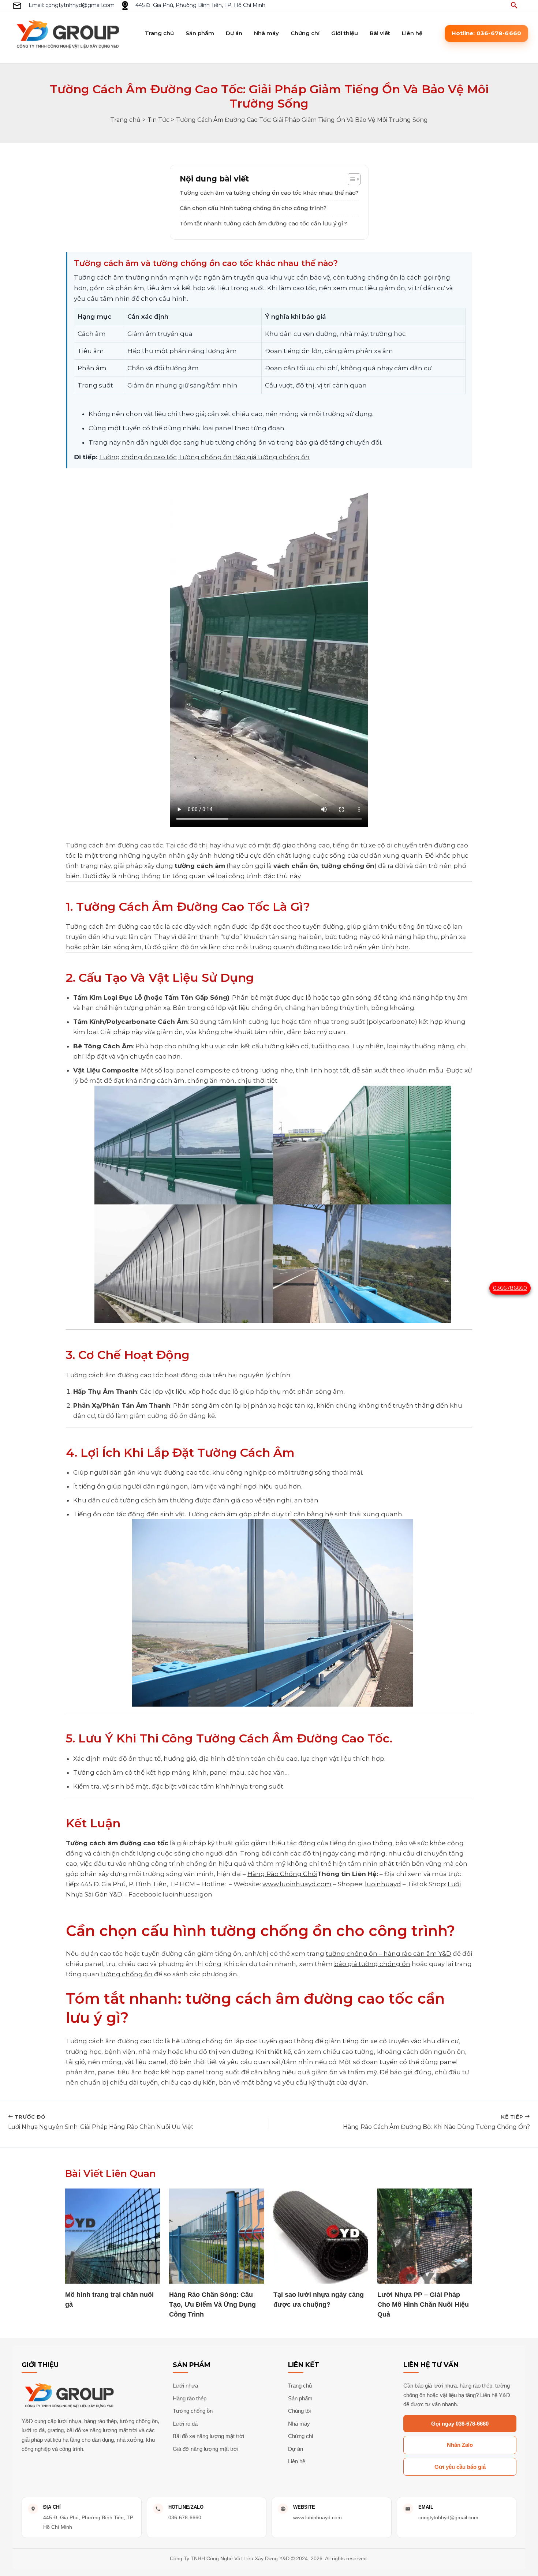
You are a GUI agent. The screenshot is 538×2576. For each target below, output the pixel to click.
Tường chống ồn (205, 457)
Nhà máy (266, 33)
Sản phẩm (200, 33)
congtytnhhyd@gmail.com (448, 2517)
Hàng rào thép (190, 2398)
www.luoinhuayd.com (297, 1884)
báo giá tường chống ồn (372, 1964)
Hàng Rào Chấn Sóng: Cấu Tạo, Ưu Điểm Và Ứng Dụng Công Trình (212, 2304)
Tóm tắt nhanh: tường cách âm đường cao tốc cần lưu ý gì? (263, 223)
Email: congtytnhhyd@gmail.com (72, 5)
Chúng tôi (299, 2411)
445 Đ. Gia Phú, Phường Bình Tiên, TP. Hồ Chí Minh (200, 5)
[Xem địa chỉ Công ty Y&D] (125, 6)
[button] (514, 5)
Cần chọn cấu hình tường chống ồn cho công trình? (253, 208)
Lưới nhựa (185, 2386)
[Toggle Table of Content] (350, 179)
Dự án (234, 33)
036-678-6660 (185, 2517)
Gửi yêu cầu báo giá (460, 2467)
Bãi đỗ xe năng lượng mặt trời (208, 2436)
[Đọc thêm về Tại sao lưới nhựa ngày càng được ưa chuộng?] (321, 2236)
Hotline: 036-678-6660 (486, 33)
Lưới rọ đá (185, 2424)
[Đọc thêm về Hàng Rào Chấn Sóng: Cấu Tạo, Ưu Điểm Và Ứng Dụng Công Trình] (216, 2236)
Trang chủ (159, 33)
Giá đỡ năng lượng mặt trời (206, 2449)
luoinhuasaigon (187, 1894)
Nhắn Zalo (460, 2445)
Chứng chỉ (305, 33)
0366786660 (510, 1288)
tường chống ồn (127, 1974)
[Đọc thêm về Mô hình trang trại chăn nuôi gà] (113, 2236)
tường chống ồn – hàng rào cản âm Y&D (388, 1954)
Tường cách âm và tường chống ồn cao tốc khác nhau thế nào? (269, 193)
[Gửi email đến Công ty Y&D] (17, 6)
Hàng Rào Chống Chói (282, 1874)
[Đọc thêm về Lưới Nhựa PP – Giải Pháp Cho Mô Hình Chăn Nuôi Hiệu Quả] (425, 2236)
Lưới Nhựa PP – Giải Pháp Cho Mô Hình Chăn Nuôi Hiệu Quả (423, 2304)
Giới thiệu (345, 33)
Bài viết (380, 33)
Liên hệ (412, 33)
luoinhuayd (383, 1884)
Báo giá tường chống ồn (271, 457)
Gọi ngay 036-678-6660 (460, 2424)
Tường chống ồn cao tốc (138, 457)
